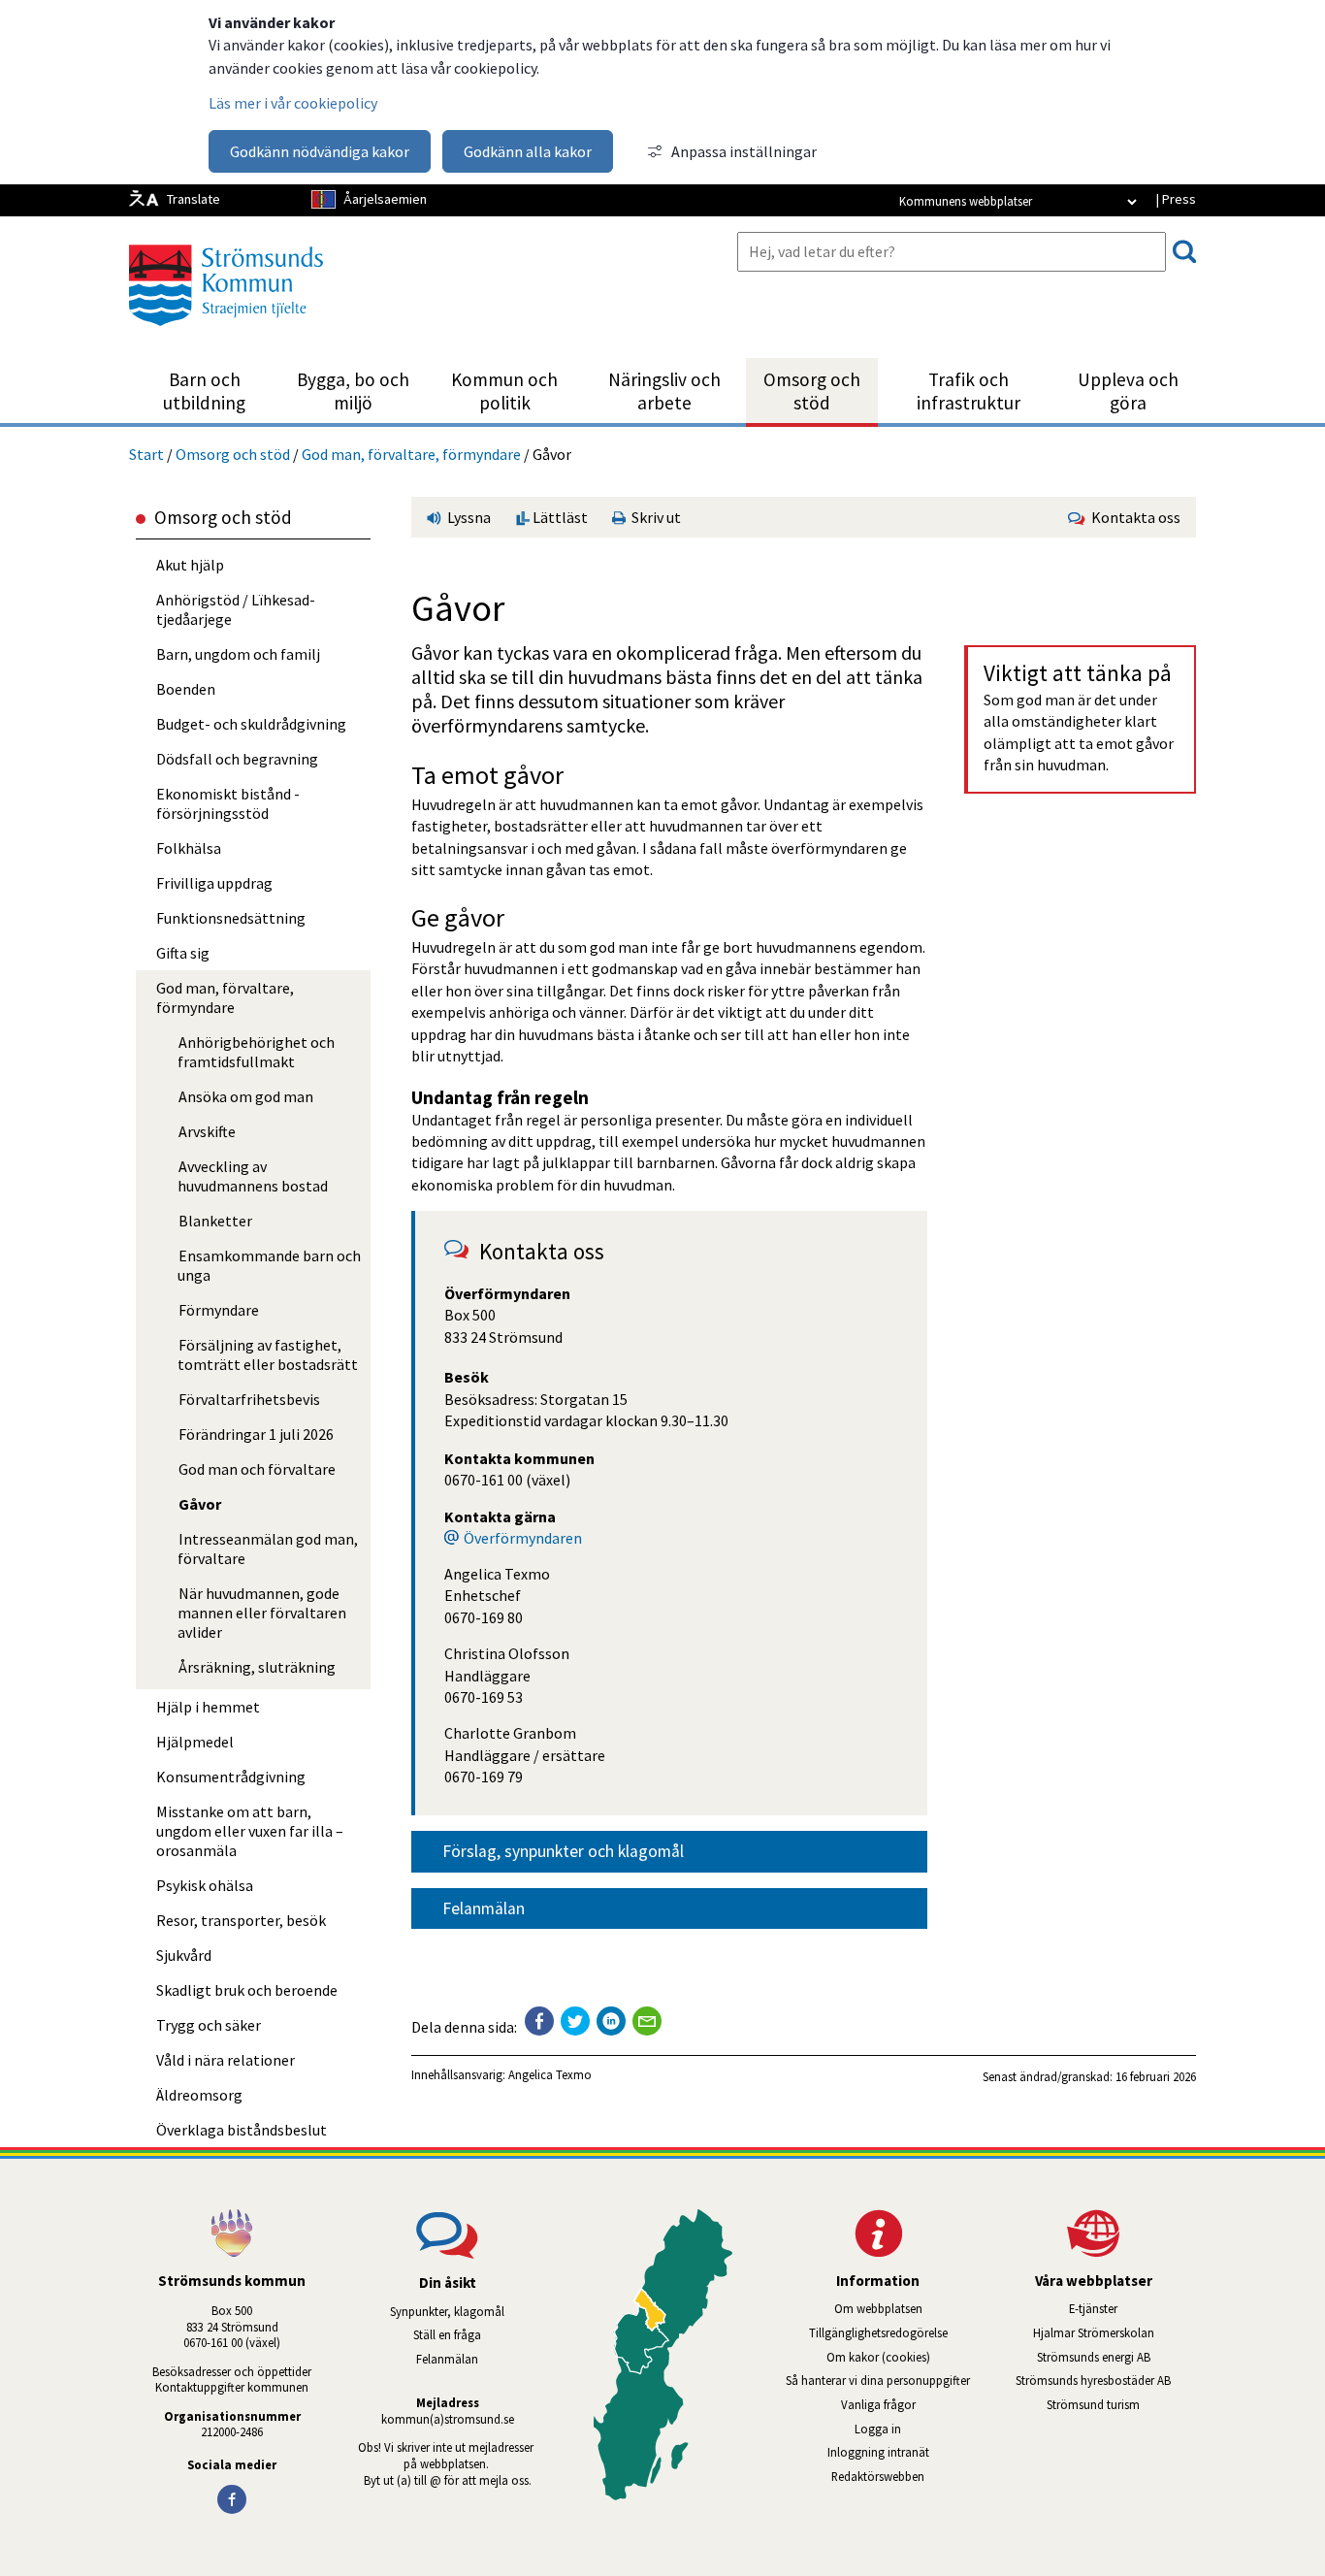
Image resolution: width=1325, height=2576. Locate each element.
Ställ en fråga (447, 2334)
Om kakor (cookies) (878, 2357)
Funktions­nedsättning (231, 918)
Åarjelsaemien (385, 199)
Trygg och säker (209, 2025)
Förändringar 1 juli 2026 (256, 1434)
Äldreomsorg (199, 2095)
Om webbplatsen (878, 2308)
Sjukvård (184, 1955)
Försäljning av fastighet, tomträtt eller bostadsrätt (268, 1354)
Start (146, 454)
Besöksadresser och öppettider (232, 2371)
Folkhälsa (189, 848)
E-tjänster (1132, 2308)
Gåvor (200, 1504)
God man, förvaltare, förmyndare (411, 454)
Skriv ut (653, 517)
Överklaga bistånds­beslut (242, 2130)
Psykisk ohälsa (205, 1885)
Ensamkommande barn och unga (269, 1265)
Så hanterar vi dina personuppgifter (878, 2380)
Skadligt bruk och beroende (247, 1990)
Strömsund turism (1121, 2404)
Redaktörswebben (878, 2476)
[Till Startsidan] (226, 333)
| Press (1176, 199)
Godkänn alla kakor (528, 151)
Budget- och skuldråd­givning (251, 724)
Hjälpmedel (195, 1742)
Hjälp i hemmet (208, 1707)
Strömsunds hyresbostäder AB (1106, 2380)
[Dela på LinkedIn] (611, 2021)
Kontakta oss (1133, 517)
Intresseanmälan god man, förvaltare (268, 1549)
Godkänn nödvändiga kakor (320, 151)
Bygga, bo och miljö (353, 391)
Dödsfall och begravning (237, 759)
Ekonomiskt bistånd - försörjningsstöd (228, 803)
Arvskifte (207, 1131)
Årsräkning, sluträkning (257, 1667)
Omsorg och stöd (812, 391)
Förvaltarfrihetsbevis (249, 1399)
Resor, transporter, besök (241, 1920)
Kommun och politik (504, 391)
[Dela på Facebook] (539, 2021)
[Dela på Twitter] (575, 2021)
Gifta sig (183, 953)
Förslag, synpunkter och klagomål (563, 1851)
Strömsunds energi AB (1116, 2357)
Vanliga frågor (878, 2404)
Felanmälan (484, 1908)
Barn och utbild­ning (204, 391)
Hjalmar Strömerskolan (1115, 2332)
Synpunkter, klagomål (447, 2311)
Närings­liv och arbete (664, 391)
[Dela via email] (647, 2021)
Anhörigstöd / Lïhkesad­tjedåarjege (236, 609)
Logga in (878, 2429)
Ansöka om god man (246, 1096)
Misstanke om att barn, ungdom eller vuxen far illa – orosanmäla (250, 1831)
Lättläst (559, 517)
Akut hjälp (190, 565)
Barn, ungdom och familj (238, 654)
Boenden (186, 689)
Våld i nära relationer (226, 2060)
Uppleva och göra (1128, 391)
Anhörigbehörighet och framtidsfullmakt (256, 1052)
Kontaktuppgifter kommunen (232, 2387)
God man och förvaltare (257, 1469)
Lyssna (468, 517)
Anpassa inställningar (744, 151)
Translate (194, 199)
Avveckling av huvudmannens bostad (253, 1176)
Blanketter (215, 1221)
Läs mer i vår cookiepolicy (293, 103)
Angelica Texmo (550, 2074)
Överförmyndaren (523, 1538)
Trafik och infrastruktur (969, 391)
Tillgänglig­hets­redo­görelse (878, 2332)
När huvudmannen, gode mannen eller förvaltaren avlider (262, 1613)
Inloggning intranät (904, 2452)
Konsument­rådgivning (231, 1777)
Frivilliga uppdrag (214, 883)
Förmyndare (219, 1310)
